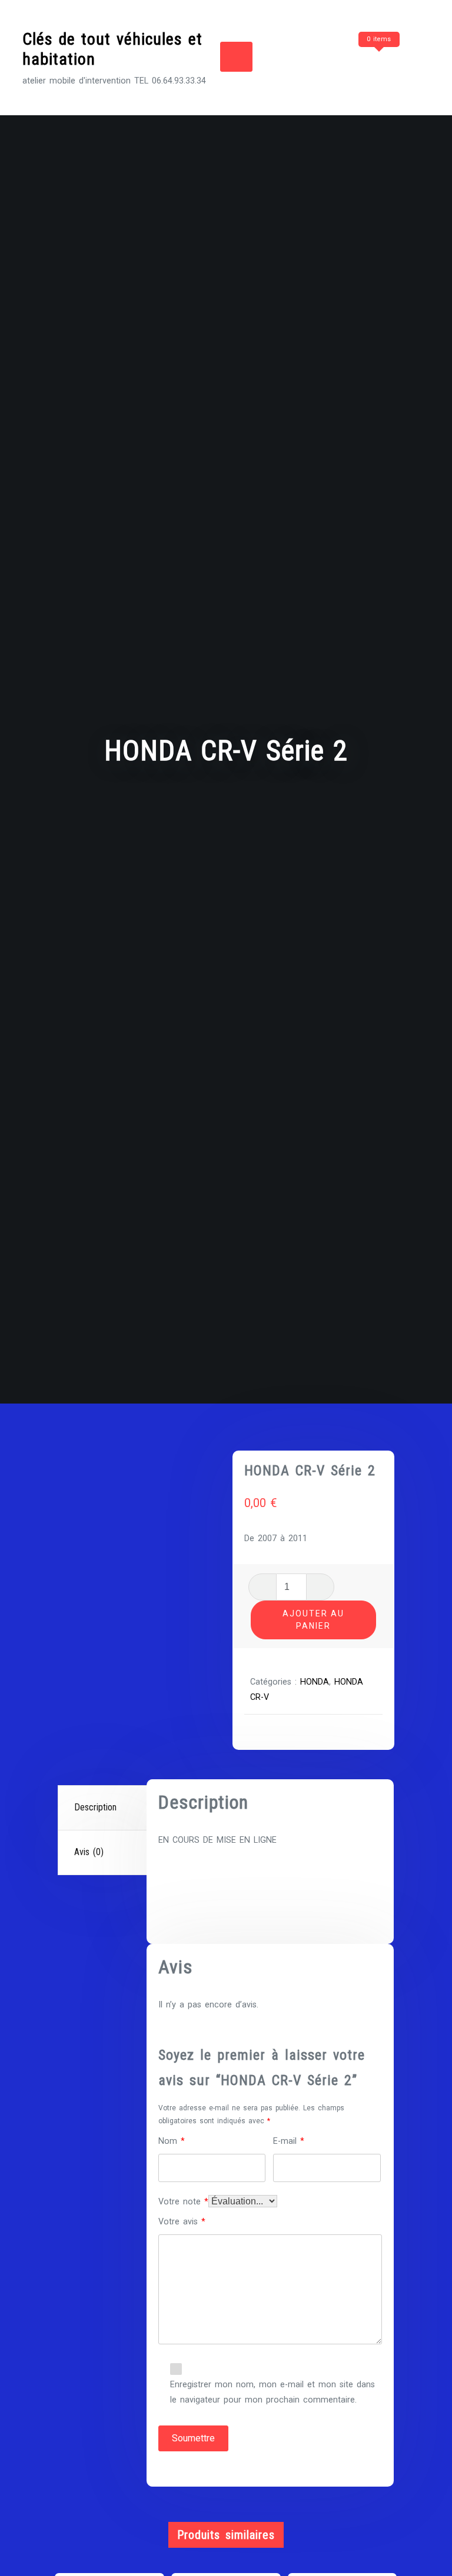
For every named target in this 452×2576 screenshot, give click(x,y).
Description (95, 1807)
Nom (172, 2141)
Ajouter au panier (313, 1620)
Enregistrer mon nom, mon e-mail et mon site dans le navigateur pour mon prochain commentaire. (272, 2392)
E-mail (289, 2141)
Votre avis (182, 2222)
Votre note (183, 2202)
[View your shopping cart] (357, 62)
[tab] (104, 1808)
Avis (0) (89, 1852)
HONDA (315, 1682)
